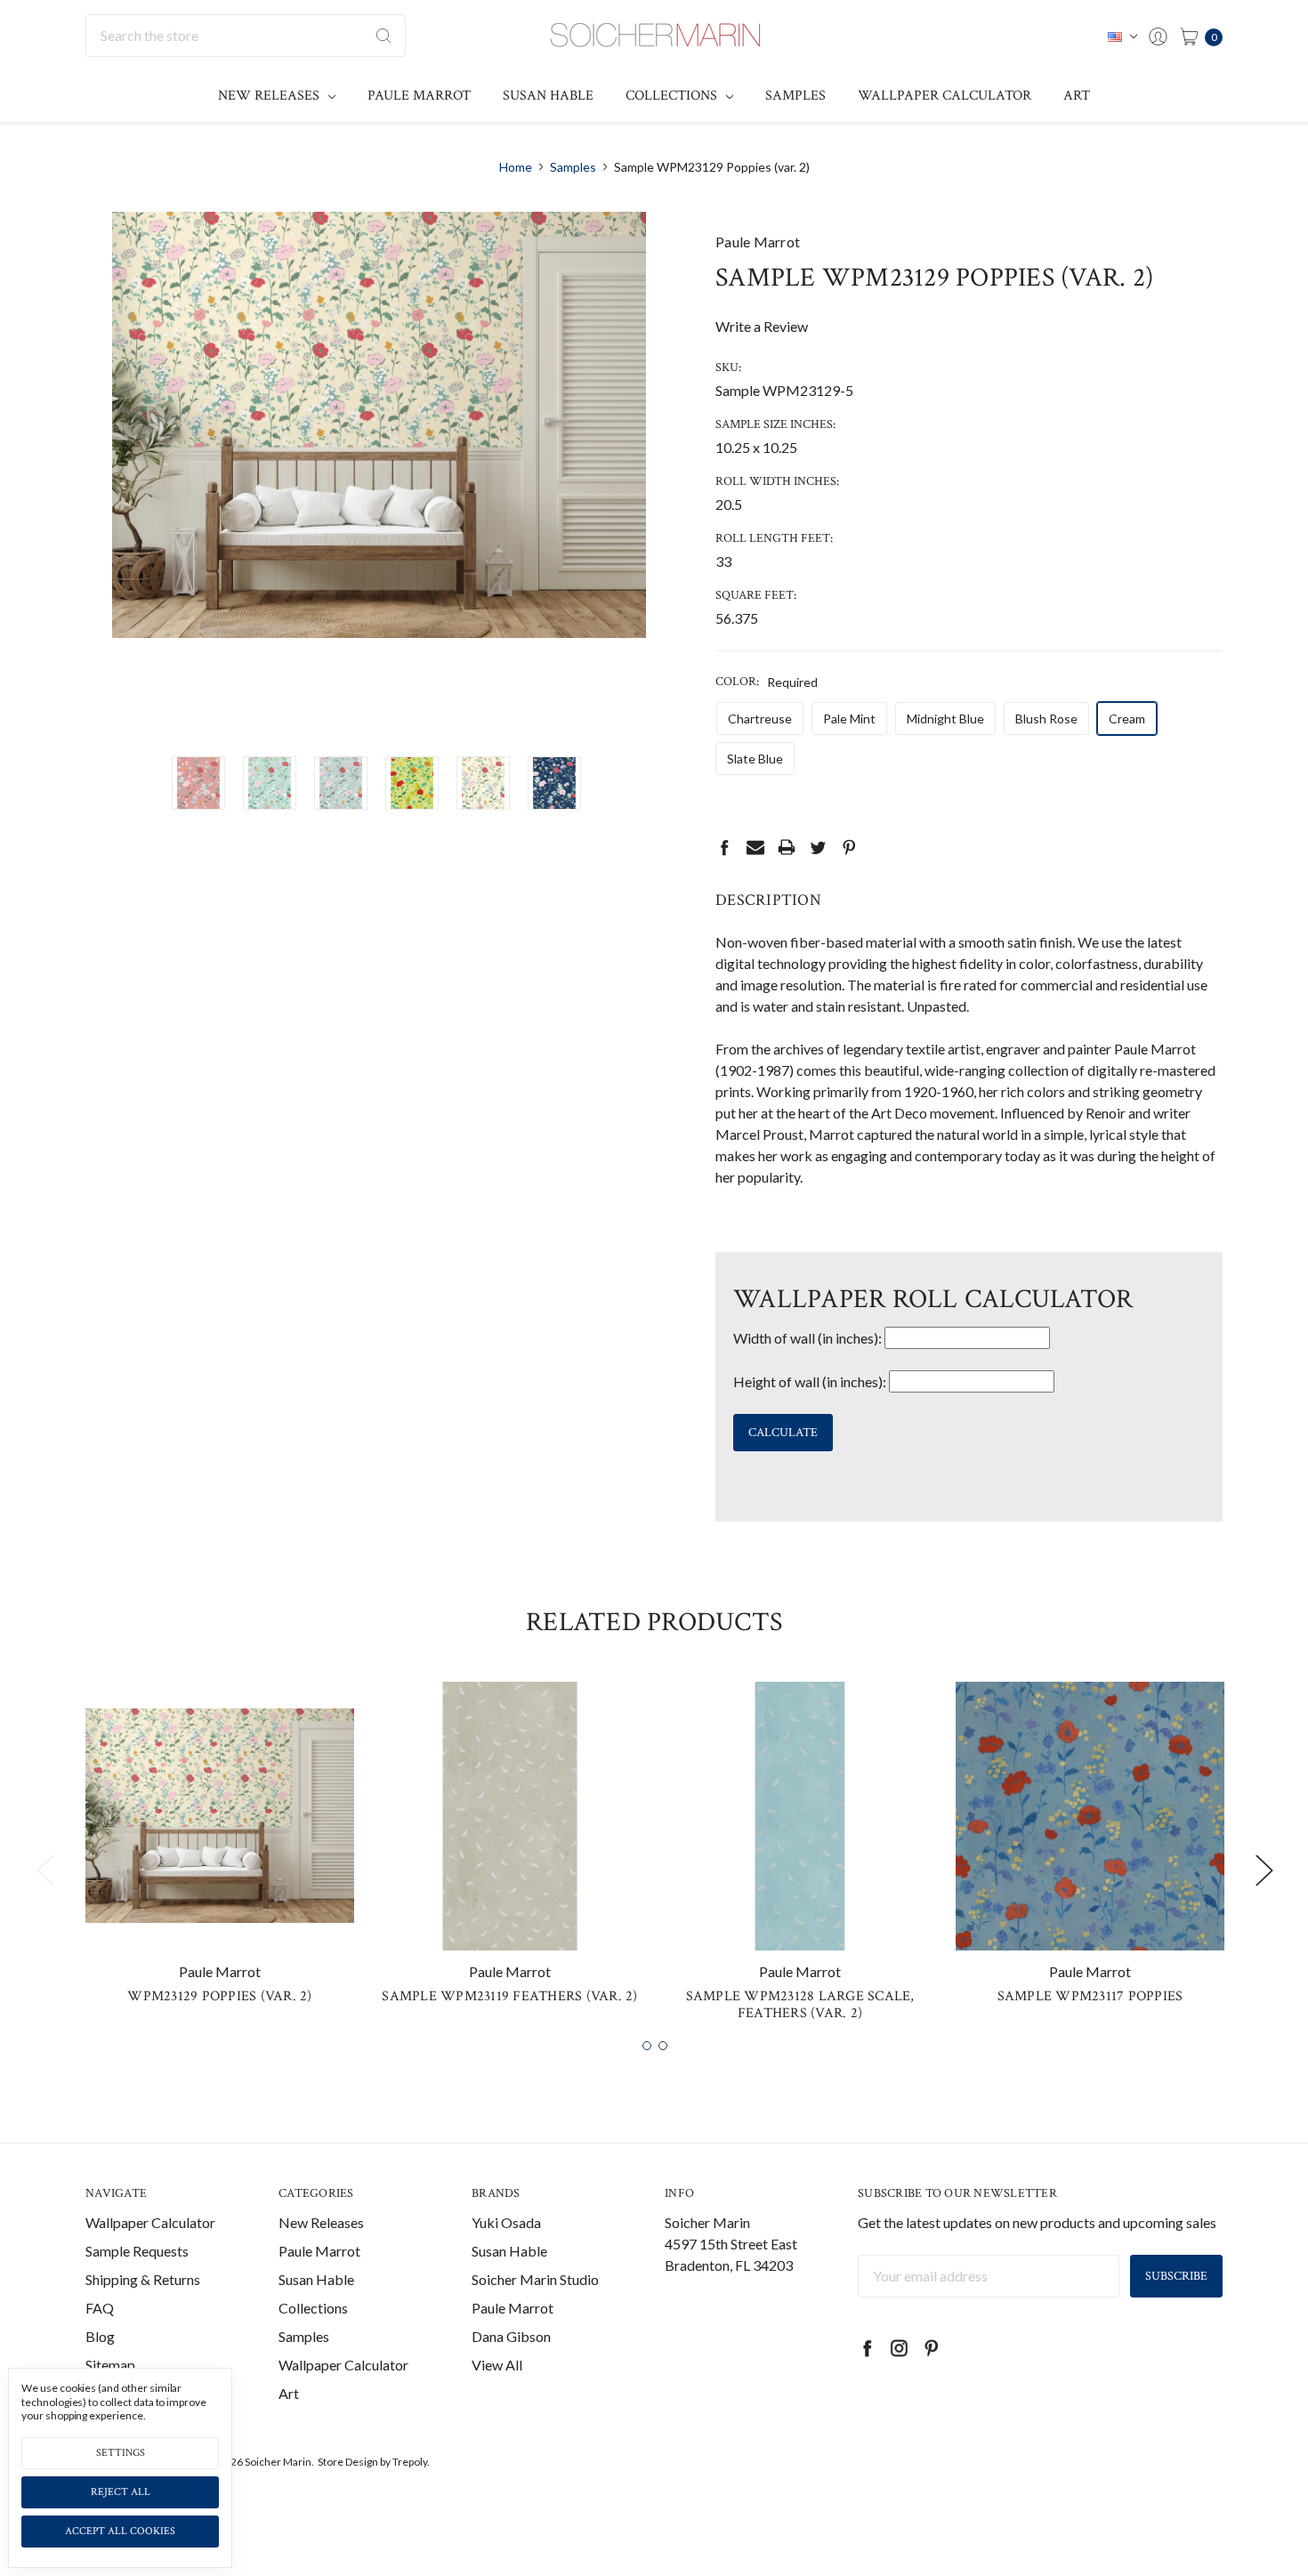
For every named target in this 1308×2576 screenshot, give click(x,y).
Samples (795, 96)
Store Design (348, 2462)
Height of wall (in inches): (810, 1381)
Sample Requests (137, 2251)
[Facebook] (724, 847)
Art (1077, 96)
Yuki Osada (506, 2222)
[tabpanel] (220, 1850)
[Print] (787, 847)
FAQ (100, 2308)
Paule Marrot (419, 96)
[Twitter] (818, 847)
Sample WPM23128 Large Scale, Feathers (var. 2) (800, 2005)
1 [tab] (647, 2046)
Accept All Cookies (120, 2531)
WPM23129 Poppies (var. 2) (219, 1996)
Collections (673, 96)
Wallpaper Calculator (945, 96)
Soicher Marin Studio (535, 2279)
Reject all (121, 2492)
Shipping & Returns (143, 2279)
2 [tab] (663, 2046)
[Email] (755, 847)
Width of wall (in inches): (807, 1338)
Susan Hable (548, 96)
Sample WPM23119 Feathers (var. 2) (509, 1996)
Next (1264, 1869)
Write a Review (762, 326)
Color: (767, 682)
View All (497, 2365)
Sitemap (110, 2365)
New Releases (270, 96)
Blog (100, 2336)
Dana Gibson (511, 2336)
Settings (121, 2453)
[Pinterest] (849, 847)
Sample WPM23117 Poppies (1090, 1996)
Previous (44, 1869)
